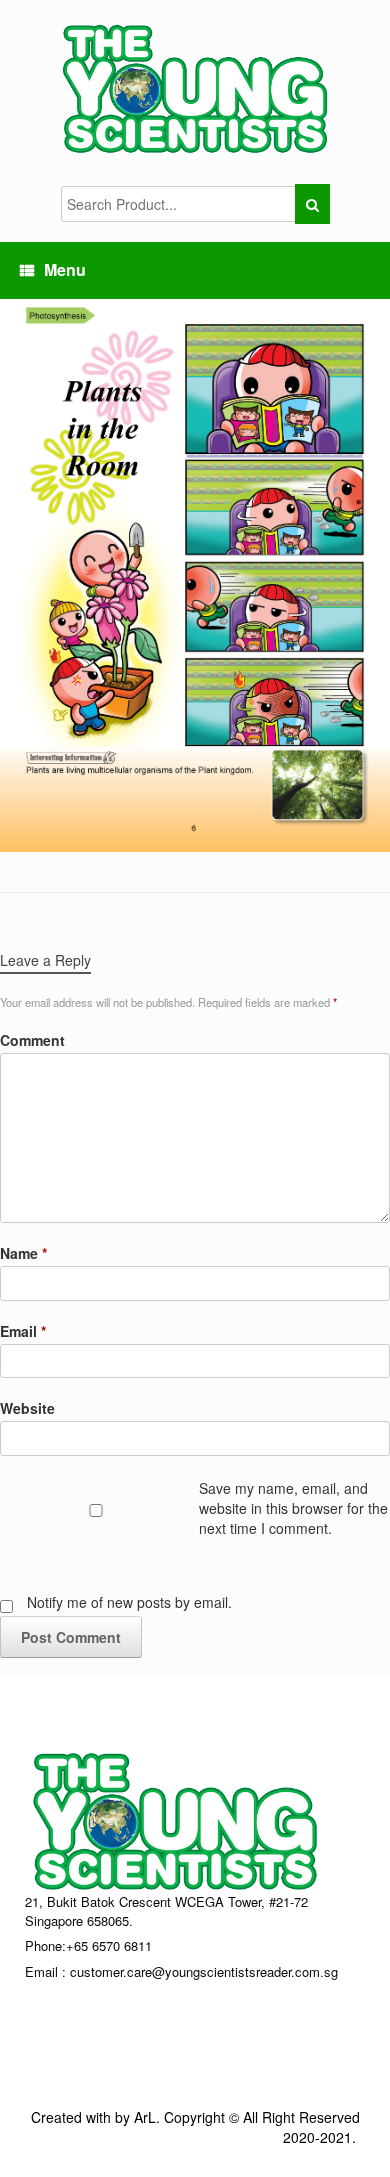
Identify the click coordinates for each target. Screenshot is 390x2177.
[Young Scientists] (195, 88)
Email (23, 1331)
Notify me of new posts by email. (129, 1602)
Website (27, 1408)
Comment (32, 1040)
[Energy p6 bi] (195, 573)
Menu (65, 269)
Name (23, 1253)
